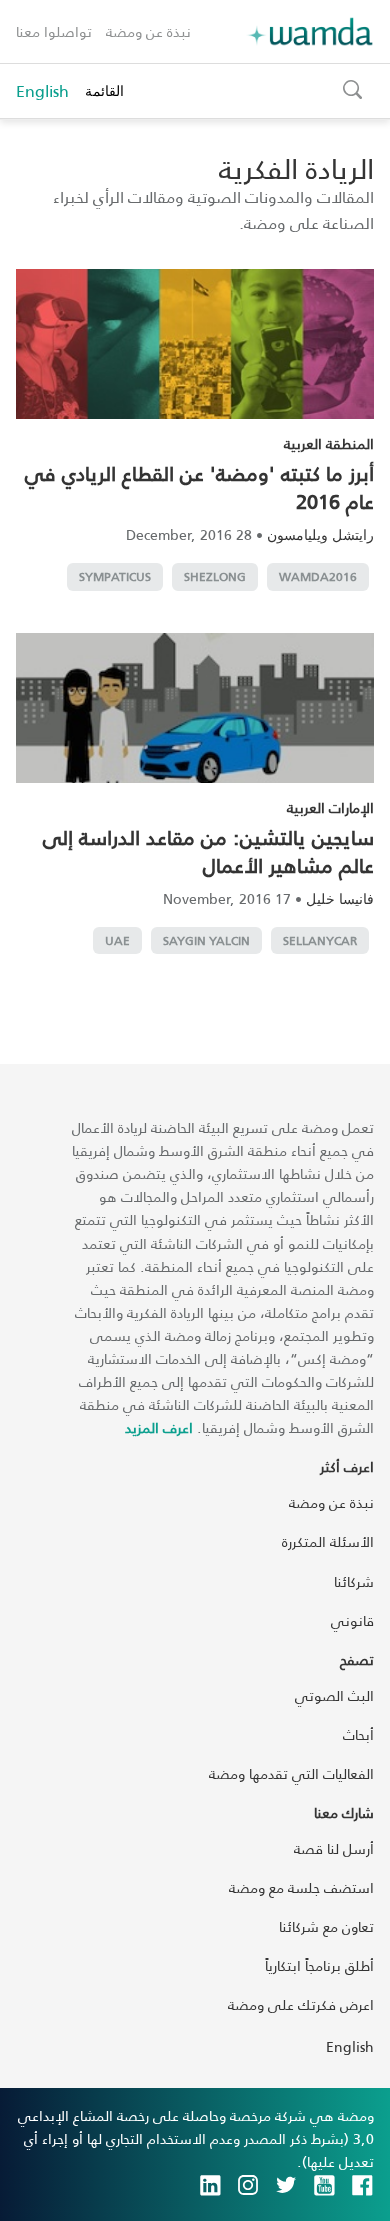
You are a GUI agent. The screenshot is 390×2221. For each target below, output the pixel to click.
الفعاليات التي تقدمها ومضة (291, 1773)
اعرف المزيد (159, 1427)
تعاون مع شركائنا (326, 1926)
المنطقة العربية (329, 443)
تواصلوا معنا (54, 31)
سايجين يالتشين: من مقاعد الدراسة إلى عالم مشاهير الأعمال (208, 851)
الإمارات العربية (330, 807)
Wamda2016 (318, 576)
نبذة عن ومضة (148, 31)
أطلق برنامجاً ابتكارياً (319, 1965)
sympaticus (115, 576)
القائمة (104, 90)
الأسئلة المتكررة (328, 1541)
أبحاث (358, 1734)
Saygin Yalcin (206, 940)
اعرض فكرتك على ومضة (301, 2004)
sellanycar (320, 940)
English (42, 91)
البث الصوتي (334, 1695)
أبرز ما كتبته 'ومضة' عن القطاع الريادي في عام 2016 (199, 487)
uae (117, 940)
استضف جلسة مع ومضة (301, 1887)
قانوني (352, 1620)
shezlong (215, 576)
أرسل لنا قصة (334, 1848)
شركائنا (354, 1581)
